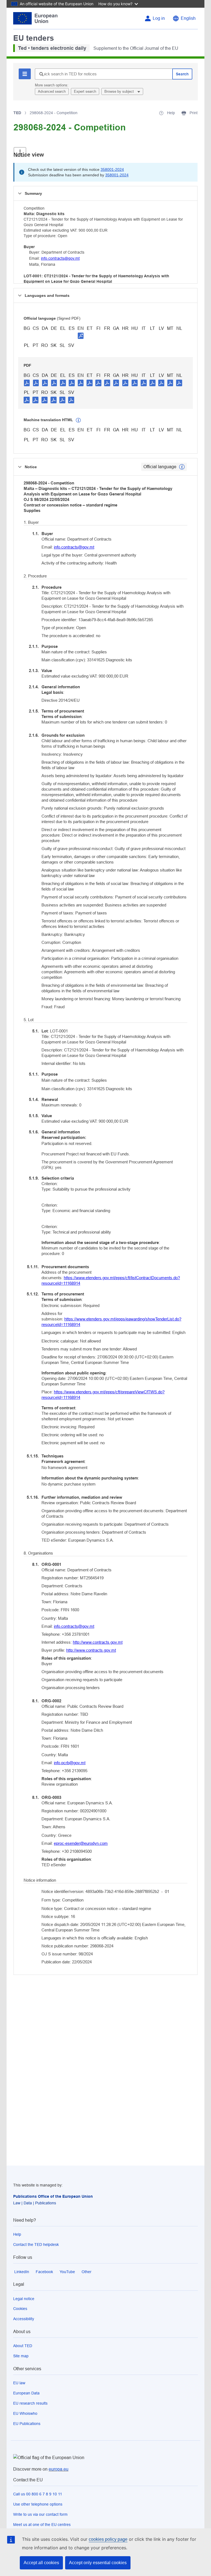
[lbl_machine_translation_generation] (78, 420)
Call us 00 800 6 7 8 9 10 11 (38, 2494)
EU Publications (27, 2424)
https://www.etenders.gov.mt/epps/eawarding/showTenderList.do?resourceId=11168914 (111, 1322)
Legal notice (24, 2299)
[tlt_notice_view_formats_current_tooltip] (182, 467)
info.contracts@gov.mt (60, 258)
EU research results (30, 2403)
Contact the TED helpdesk (36, 2245)
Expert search (85, 91)
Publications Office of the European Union (53, 2196)
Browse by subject (120, 91)
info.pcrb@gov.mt (70, 1763)
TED (17, 113)
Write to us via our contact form (40, 2514)
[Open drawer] (20, 152)
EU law (19, 2383)
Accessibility (24, 2319)
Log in (159, 18)
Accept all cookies (41, 2563)
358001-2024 (112, 169)
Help (17, 2234)
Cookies (20, 2309)
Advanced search (52, 91)
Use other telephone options (38, 2504)
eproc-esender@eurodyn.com (81, 1843)
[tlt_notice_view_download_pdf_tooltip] (27, 383)
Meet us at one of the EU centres (42, 2525)
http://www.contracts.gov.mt (98, 1642)
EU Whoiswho (25, 2413)
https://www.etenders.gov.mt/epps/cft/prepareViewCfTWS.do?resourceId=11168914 (103, 1395)
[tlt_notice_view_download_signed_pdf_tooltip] (81, 336)
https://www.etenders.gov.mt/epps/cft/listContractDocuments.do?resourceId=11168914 (111, 1280)
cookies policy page (108, 2539)
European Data (26, 2393)
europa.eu (59, 2469)
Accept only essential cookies (98, 2563)
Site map (21, 2356)
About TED (23, 2346)
